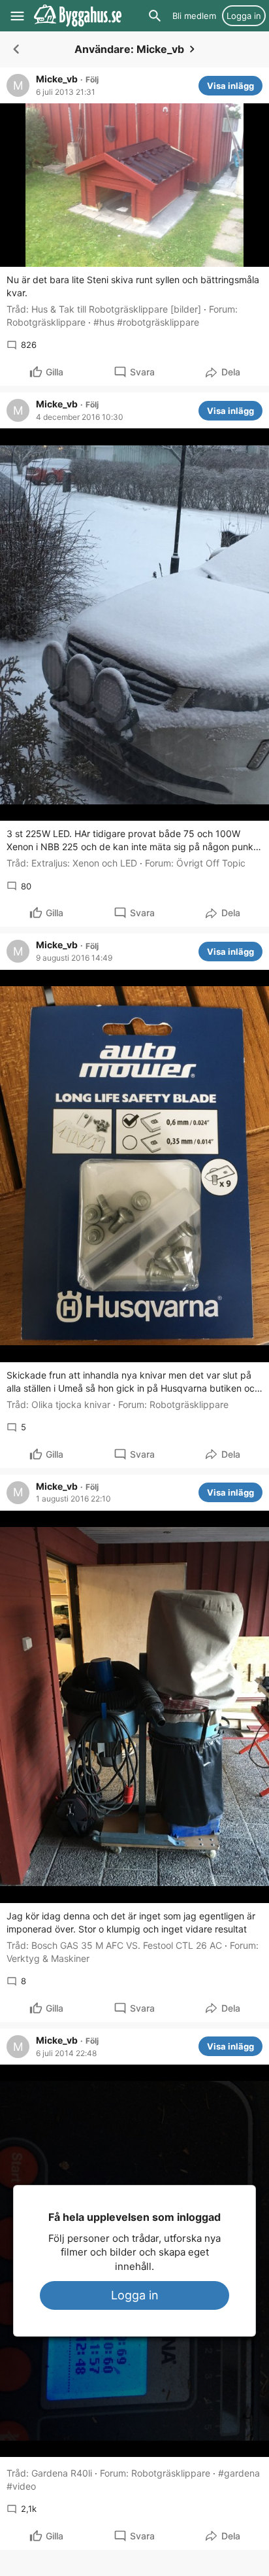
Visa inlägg (230, 86)
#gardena (239, 2473)
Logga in (135, 2295)
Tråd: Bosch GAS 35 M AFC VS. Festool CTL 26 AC (114, 1945)
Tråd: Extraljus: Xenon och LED (72, 863)
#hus (104, 322)
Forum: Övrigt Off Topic (195, 863)
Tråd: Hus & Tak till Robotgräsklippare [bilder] (104, 309)
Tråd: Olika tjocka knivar (58, 1404)
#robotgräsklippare (158, 322)
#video (21, 2486)
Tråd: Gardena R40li (49, 2473)
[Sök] (155, 16)
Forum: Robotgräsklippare (173, 1404)
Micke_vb (57, 79)
